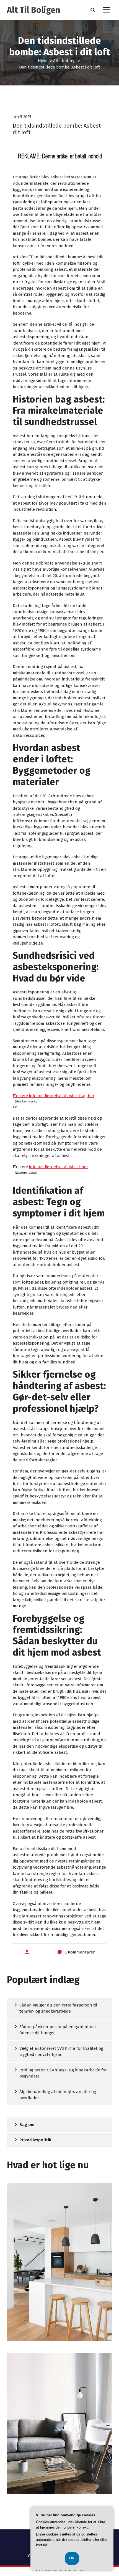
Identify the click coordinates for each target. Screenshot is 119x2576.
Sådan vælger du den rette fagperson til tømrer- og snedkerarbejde (58, 2008)
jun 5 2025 (22, 117)
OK (72, 2558)
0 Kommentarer (80, 1952)
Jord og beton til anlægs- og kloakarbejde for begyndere (63, 2073)
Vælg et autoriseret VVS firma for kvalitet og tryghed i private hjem (61, 2052)
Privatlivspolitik (35, 2140)
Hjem (43, 61)
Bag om (27, 2125)
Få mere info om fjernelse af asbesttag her (54, 1096)
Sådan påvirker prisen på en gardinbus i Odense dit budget (58, 2030)
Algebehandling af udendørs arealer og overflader (58, 2095)
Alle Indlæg (64, 61)
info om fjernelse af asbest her (59, 1167)
